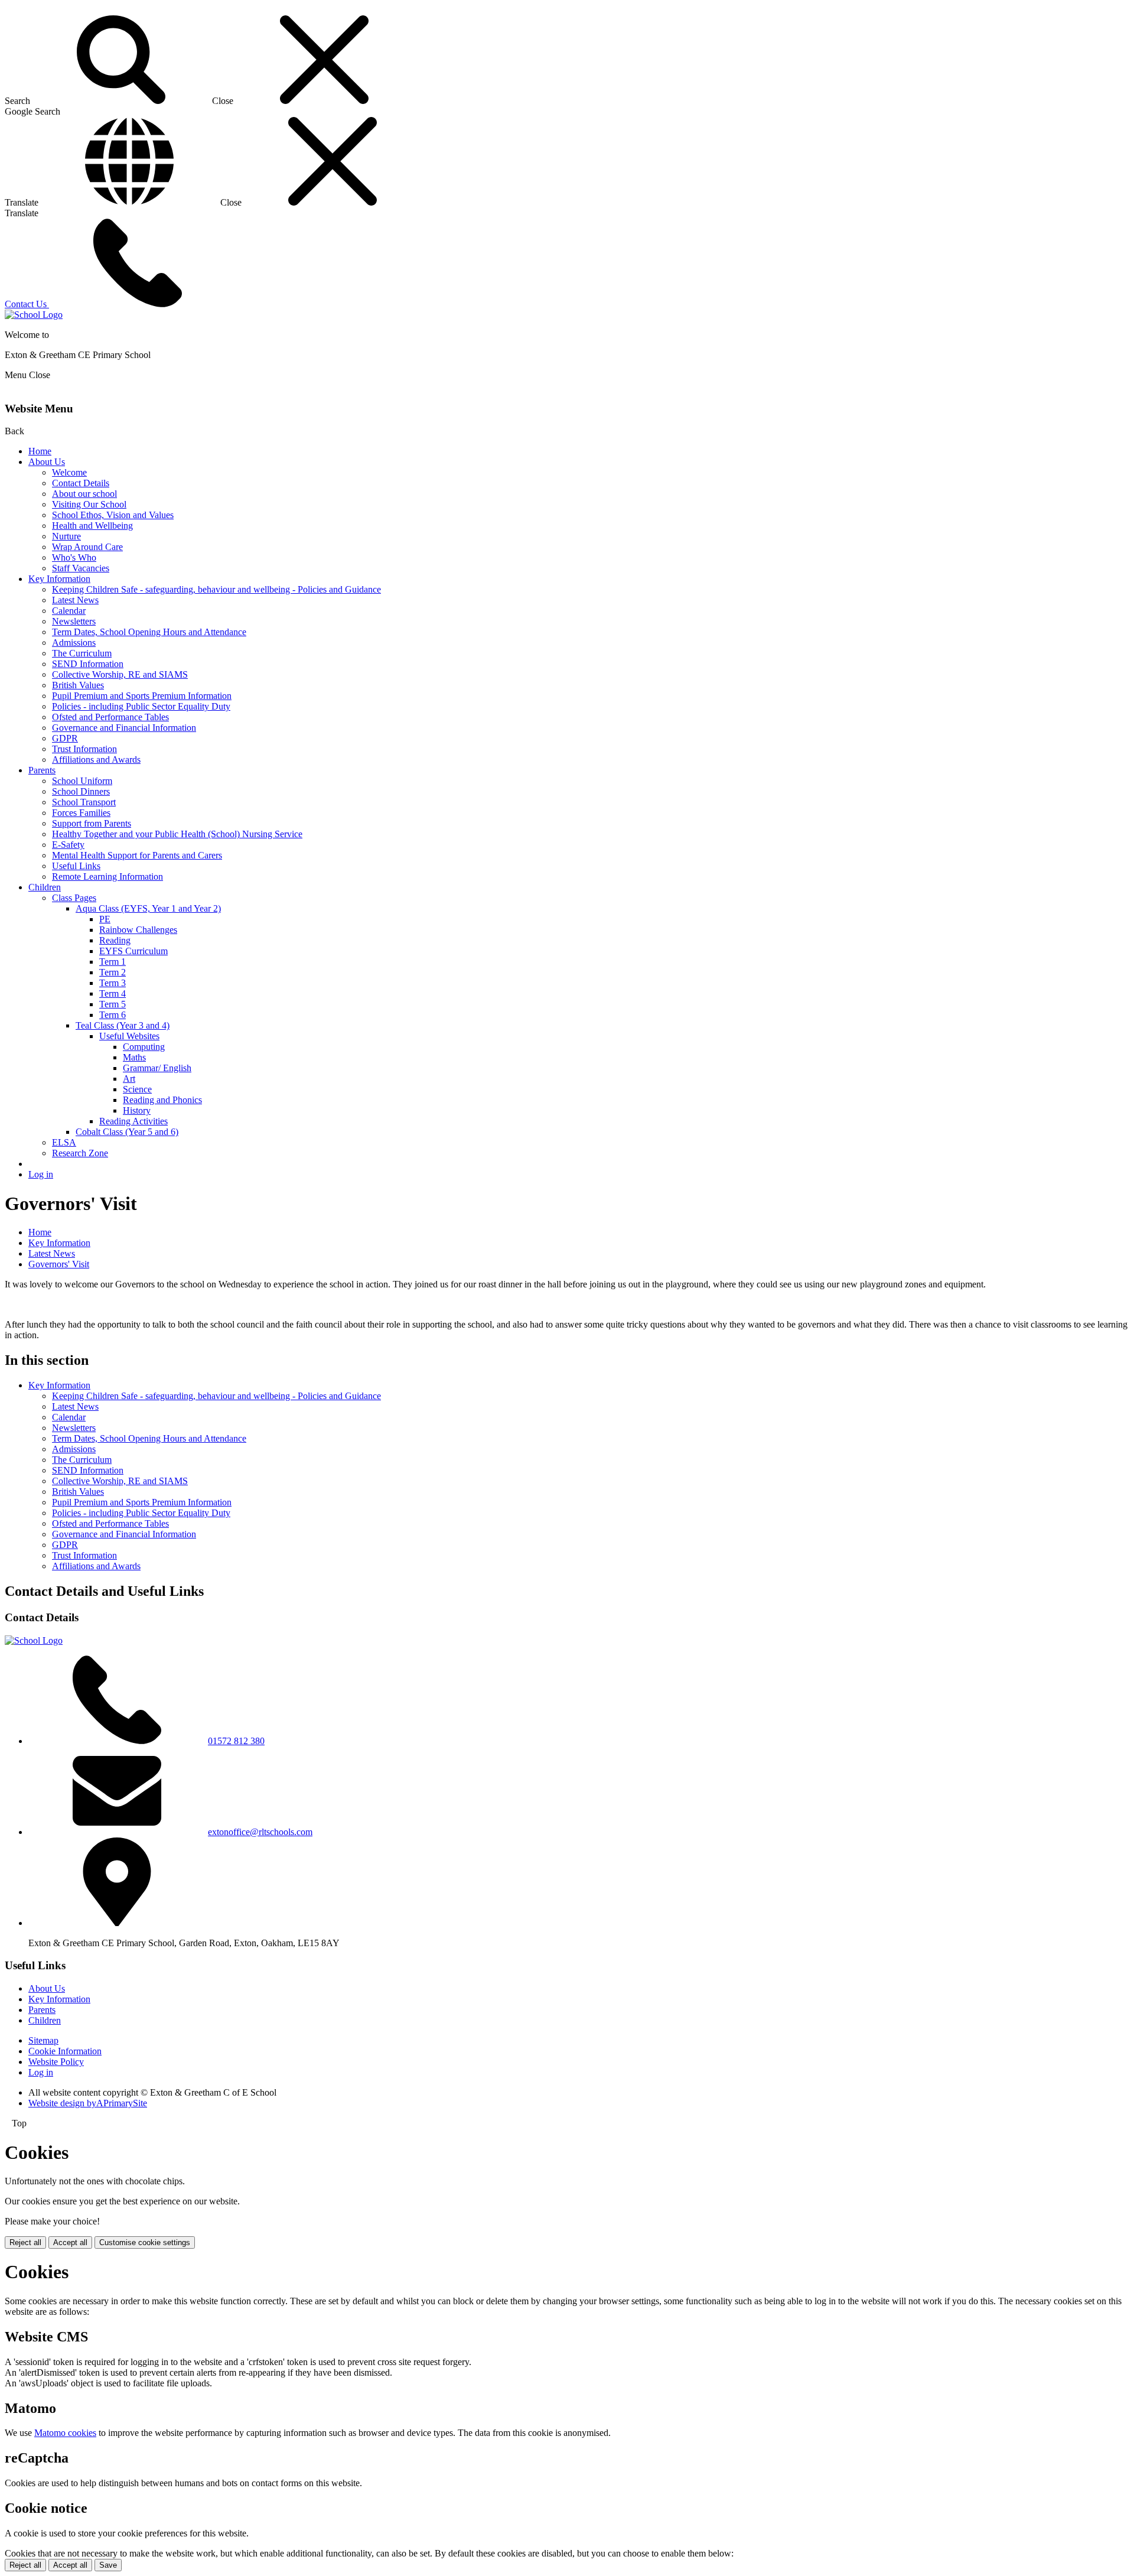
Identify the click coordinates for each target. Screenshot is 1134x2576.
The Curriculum (82, 653)
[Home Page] (34, 315)
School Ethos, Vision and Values (113, 515)
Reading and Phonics (162, 1100)
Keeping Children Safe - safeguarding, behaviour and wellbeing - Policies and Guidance (216, 589)
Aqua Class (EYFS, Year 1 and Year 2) (148, 908)
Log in (41, 1174)
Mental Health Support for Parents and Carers (137, 855)
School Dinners (81, 791)
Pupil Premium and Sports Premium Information (142, 696)
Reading (115, 940)
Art (129, 1079)
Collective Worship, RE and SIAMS (120, 674)
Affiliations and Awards (96, 760)
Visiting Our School (89, 504)
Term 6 (113, 1015)
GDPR (65, 738)
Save (108, 2565)
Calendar (69, 611)
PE (105, 919)
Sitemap (43, 2040)
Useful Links (76, 866)
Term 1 (113, 962)
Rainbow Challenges (138, 930)
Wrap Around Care (87, 547)
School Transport (84, 802)
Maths (134, 1057)
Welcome (69, 472)
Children (45, 887)
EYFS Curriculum (133, 951)
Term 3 (113, 983)
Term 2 (113, 972)
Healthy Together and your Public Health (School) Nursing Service (177, 834)
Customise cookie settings (145, 2242)
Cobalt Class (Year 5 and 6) (127, 1132)
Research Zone (80, 1153)
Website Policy (56, 2062)
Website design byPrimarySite (88, 2103)
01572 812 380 (236, 1741)
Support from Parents (92, 823)
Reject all (25, 2242)
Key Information (59, 579)
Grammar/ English (157, 1068)
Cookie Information (65, 2051)
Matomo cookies (65, 2433)
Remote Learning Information (107, 876)
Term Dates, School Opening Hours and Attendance (149, 632)
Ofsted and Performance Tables (110, 717)
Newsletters (74, 621)
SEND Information (88, 664)
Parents (42, 770)
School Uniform (82, 781)
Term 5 (113, 1004)
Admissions (74, 643)
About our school (84, 494)
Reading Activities (133, 1121)
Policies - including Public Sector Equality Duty (141, 706)
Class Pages (74, 898)
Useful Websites (129, 1036)
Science (137, 1089)
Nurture (66, 536)
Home (40, 451)
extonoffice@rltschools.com (260, 1832)
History (137, 1110)
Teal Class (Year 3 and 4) (123, 1025)
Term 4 (113, 993)
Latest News (75, 600)
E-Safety (68, 845)
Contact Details (81, 483)
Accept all (70, 2242)
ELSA (64, 1142)
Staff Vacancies (81, 568)
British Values (78, 685)
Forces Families (81, 813)
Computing (144, 1047)
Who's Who (74, 557)
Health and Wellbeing (92, 526)
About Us (47, 462)
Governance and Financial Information (124, 728)
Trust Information (84, 749)
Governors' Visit (59, 1264)
